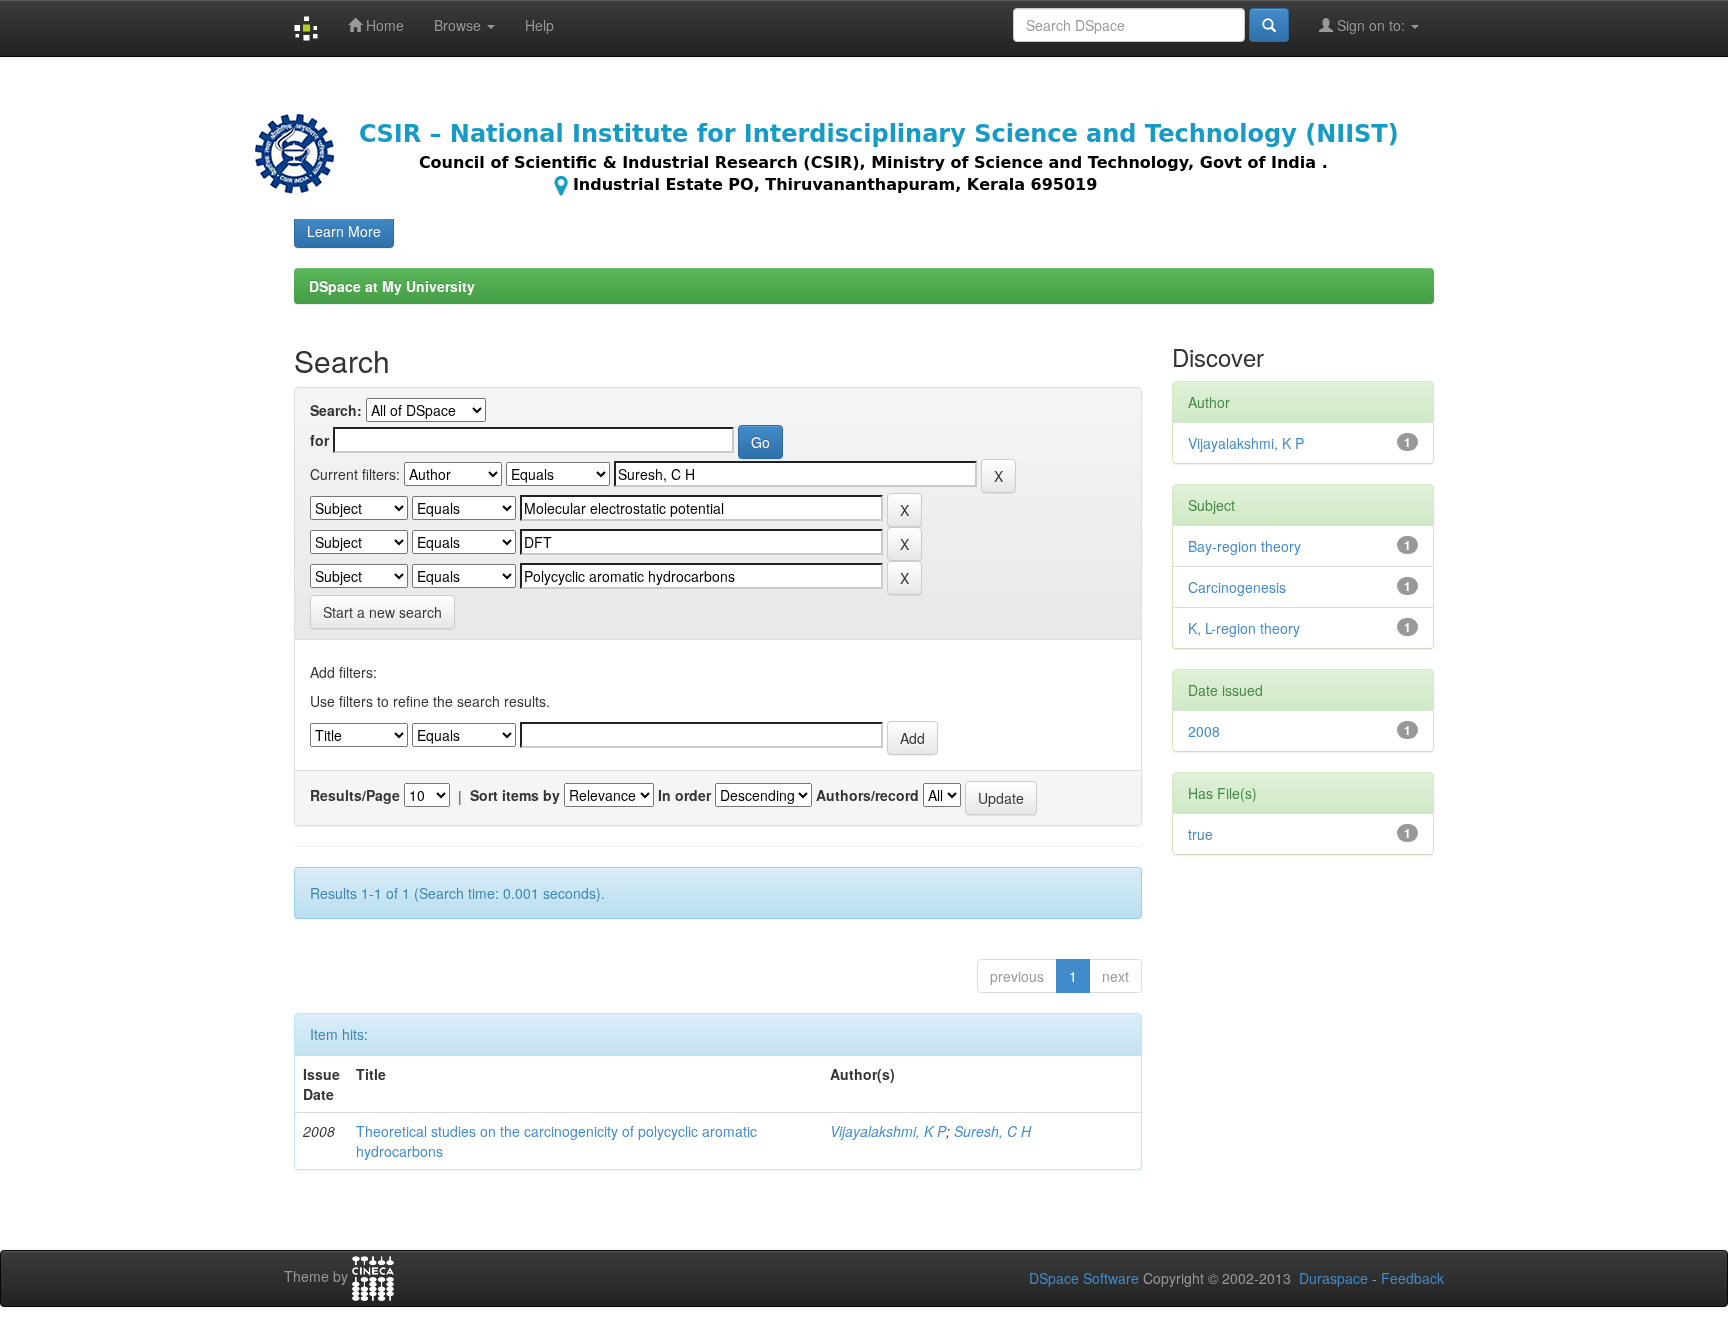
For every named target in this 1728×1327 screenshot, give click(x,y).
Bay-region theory (1244, 546)
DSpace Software (1084, 1278)
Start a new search (382, 612)
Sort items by (515, 795)
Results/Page (355, 795)
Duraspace (1333, 1278)
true (1200, 834)
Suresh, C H (992, 1131)
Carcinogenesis (1237, 587)
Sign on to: (1371, 25)
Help (539, 25)
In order (684, 795)
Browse (459, 25)
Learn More (344, 231)
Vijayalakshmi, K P (888, 1131)
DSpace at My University (392, 286)
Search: (336, 410)
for (319, 440)
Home (383, 25)
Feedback (1412, 1278)
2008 (1204, 731)
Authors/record (867, 795)
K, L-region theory (1244, 628)
